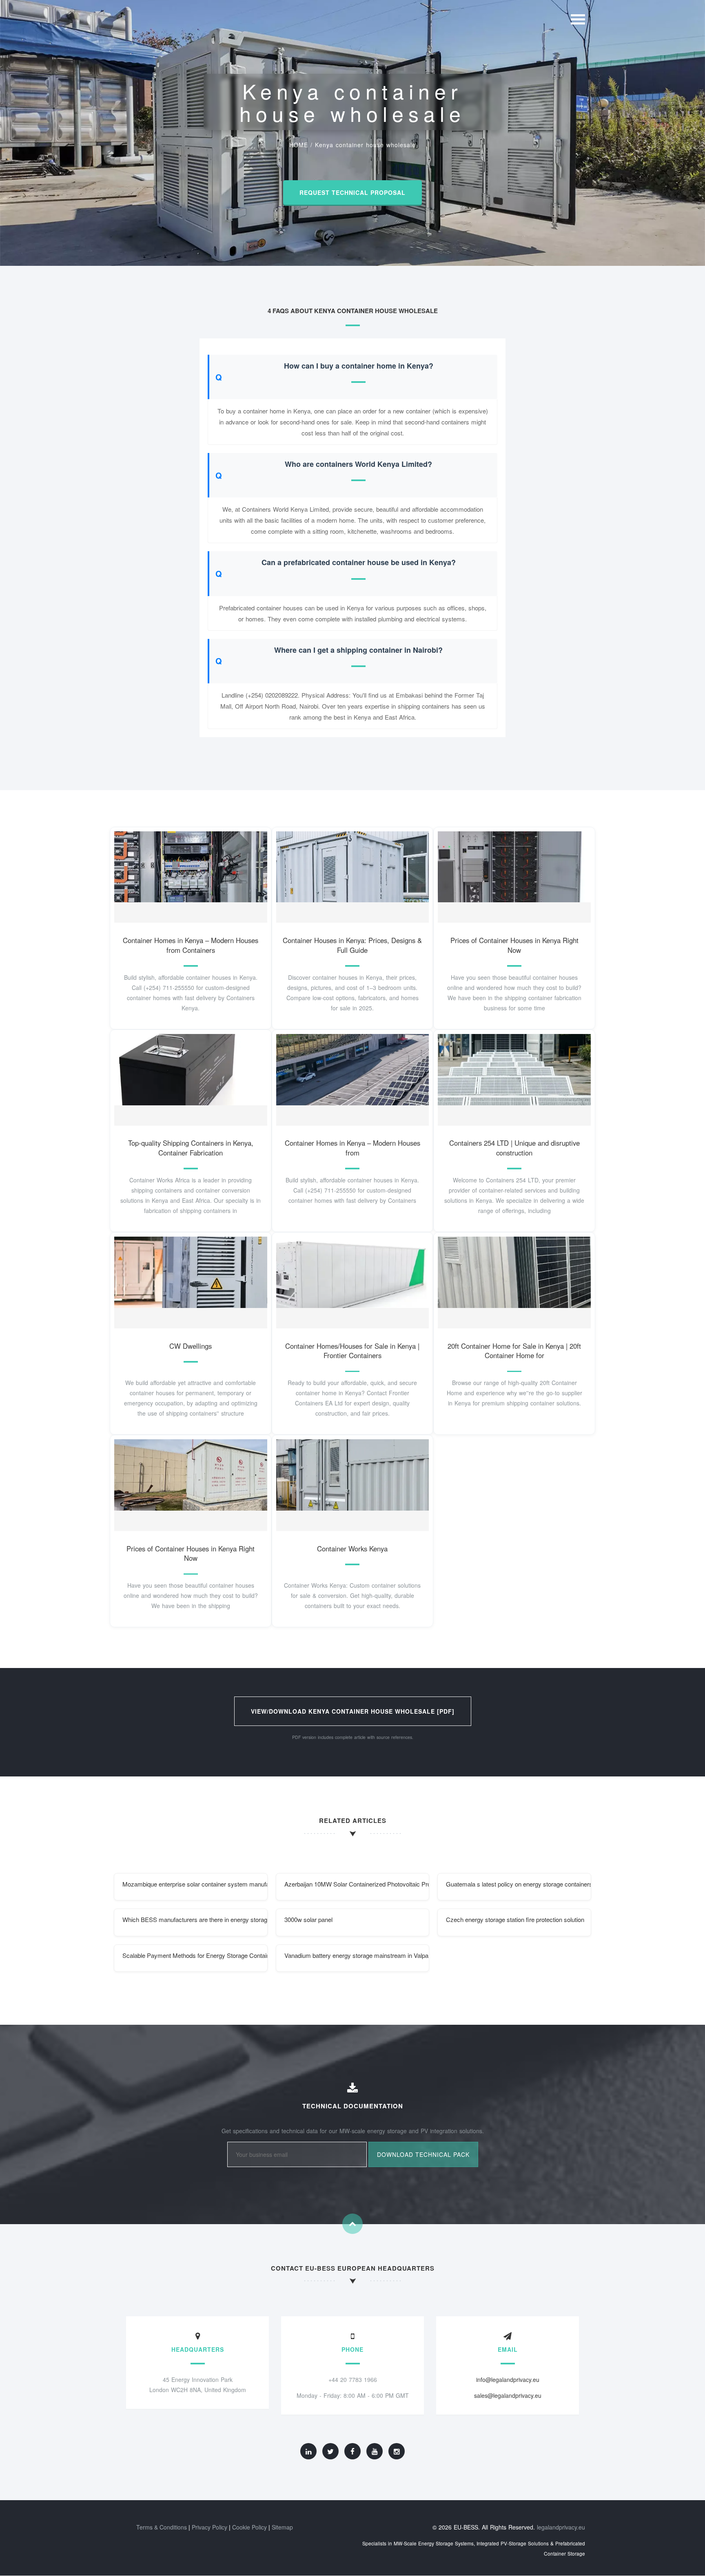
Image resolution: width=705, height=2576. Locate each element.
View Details (188, 875)
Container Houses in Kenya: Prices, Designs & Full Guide (352, 945)
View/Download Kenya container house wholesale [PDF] (353, 1711)
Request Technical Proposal (352, 192)
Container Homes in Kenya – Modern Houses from (352, 1148)
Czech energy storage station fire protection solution (515, 1919)
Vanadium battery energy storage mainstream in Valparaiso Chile (357, 1955)
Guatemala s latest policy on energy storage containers (519, 1884)
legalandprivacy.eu (561, 2527)
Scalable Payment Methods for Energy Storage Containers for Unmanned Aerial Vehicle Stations (195, 1955)
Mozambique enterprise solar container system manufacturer (195, 1884)
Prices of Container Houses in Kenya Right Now (514, 945)
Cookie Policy (249, 2527)
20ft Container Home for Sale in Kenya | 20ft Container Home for (514, 1351)
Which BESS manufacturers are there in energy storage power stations (195, 1919)
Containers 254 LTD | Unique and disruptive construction (514, 1148)
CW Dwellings (191, 1346)
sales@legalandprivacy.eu (508, 2395)
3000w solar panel (308, 1919)
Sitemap (282, 2527)
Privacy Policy (210, 2527)
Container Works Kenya (352, 1549)
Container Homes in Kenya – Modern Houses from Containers (191, 945)
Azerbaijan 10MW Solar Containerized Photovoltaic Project (357, 1884)
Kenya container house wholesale (365, 145)
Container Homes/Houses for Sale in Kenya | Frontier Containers (352, 1351)
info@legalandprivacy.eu (508, 2379)
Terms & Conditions (162, 2527)
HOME (299, 145)
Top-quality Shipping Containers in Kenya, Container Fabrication (191, 1148)
